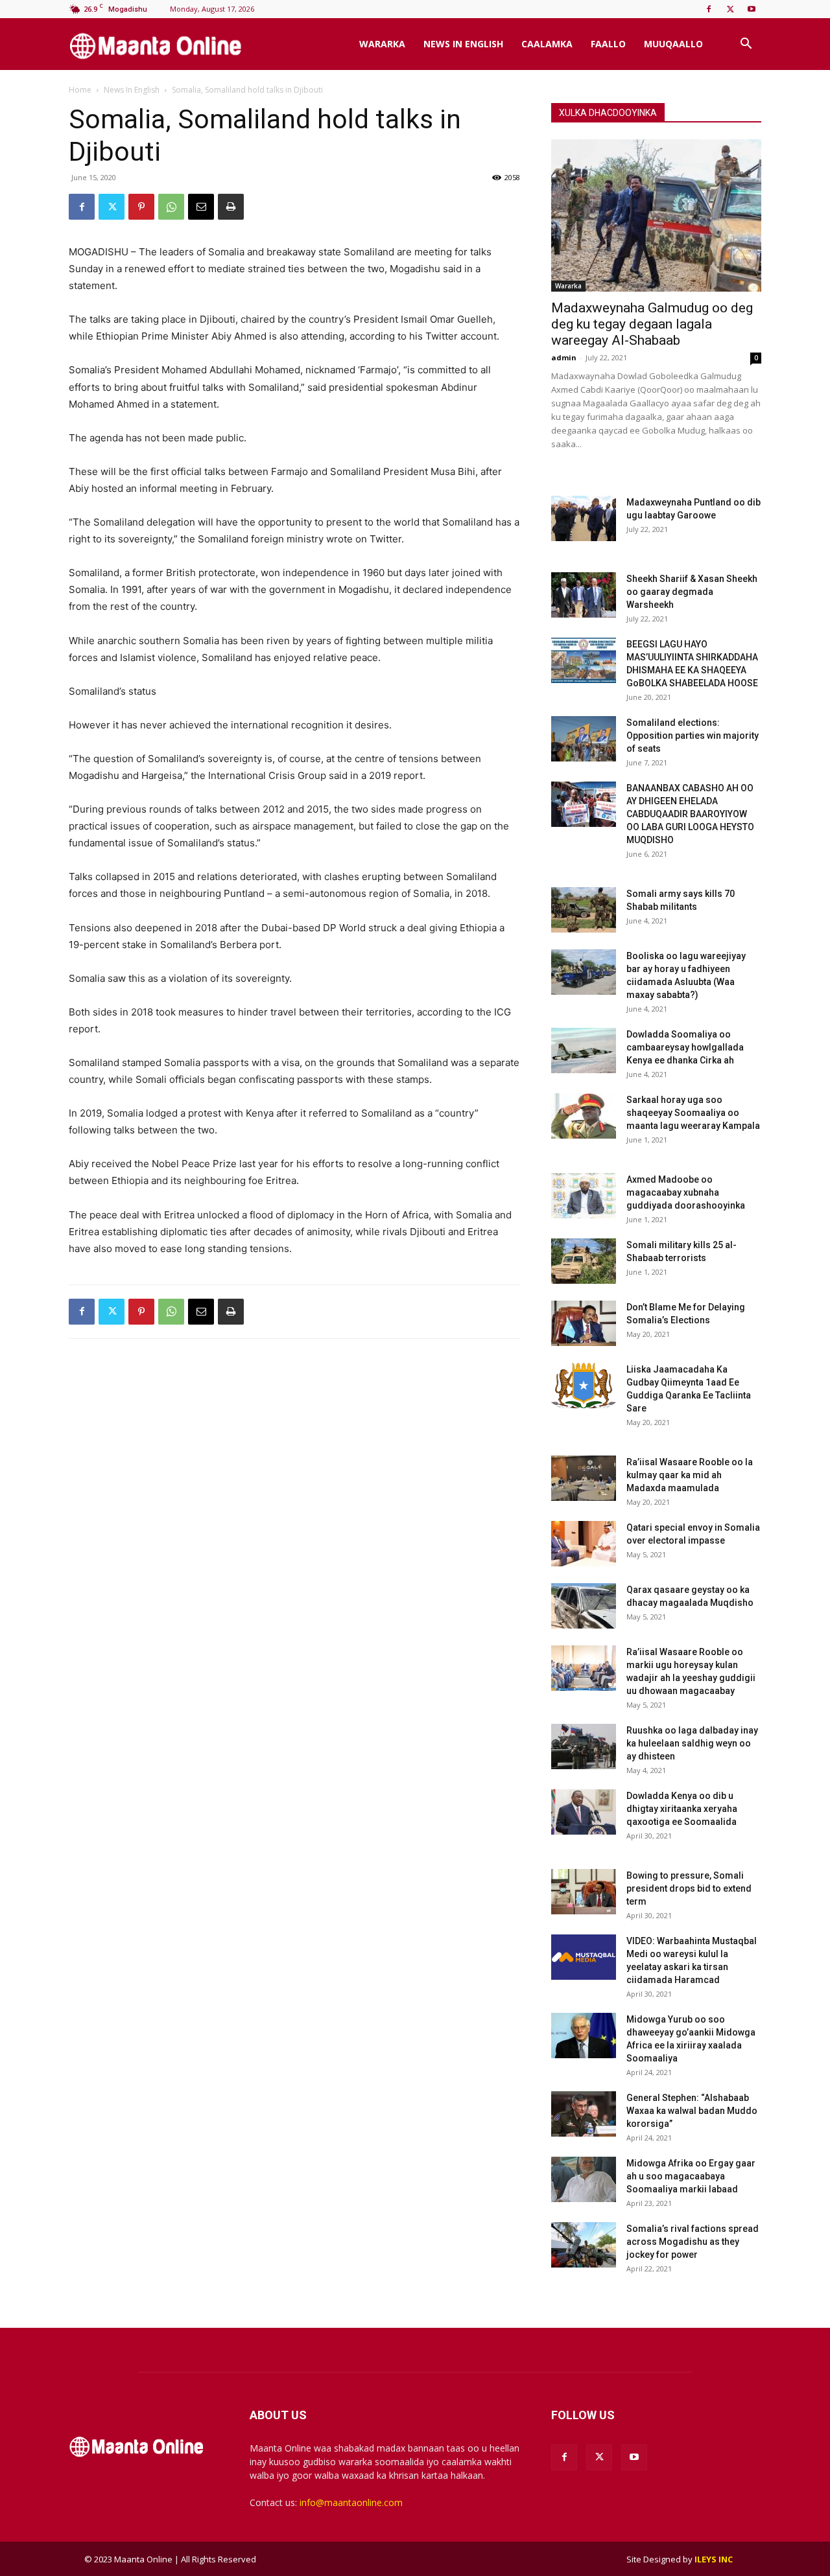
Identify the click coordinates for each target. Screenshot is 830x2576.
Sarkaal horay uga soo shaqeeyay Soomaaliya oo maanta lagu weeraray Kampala (693, 1113)
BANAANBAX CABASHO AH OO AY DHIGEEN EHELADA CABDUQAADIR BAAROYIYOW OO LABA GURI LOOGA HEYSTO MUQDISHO (690, 814)
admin (564, 357)
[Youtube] (752, 9)
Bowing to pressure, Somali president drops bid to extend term (689, 1888)
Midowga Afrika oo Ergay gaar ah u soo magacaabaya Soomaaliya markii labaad (691, 2176)
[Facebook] (709, 9)
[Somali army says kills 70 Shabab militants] (584, 910)
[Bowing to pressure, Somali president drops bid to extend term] (584, 1892)
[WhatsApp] (171, 207)
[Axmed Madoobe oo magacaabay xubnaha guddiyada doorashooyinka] (584, 1196)
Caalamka (547, 44)
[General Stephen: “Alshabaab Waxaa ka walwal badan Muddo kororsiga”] (584, 2114)
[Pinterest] (141, 207)
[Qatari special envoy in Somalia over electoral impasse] (584, 1544)
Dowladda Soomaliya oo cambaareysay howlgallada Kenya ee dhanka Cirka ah (685, 1047)
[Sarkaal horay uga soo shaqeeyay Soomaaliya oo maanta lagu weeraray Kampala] (584, 1116)
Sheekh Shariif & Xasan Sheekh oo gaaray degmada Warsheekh (692, 592)
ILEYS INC (714, 2559)
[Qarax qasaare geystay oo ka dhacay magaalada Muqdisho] (584, 1606)
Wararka (382, 44)
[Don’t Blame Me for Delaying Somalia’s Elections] (584, 1323)
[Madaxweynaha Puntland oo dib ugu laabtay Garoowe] (584, 518)
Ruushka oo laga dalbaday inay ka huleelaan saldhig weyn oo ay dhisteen (692, 1743)
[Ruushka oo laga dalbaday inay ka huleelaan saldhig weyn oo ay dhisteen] (584, 1746)
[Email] (201, 207)
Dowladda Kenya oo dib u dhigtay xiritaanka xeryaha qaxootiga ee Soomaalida (682, 1809)
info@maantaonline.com (351, 2502)
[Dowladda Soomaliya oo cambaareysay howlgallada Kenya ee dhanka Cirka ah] (584, 1050)
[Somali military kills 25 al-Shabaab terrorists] (584, 1261)
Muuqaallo (673, 44)
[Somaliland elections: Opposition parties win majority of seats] (584, 739)
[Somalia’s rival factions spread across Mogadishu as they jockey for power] (584, 2245)
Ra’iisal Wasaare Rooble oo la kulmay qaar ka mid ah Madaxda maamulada (690, 1475)
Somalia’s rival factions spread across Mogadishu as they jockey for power (693, 2242)
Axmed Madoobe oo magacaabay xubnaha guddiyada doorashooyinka (686, 1192)
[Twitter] (730, 9)
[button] (746, 45)
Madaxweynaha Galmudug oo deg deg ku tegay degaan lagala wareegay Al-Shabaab (652, 324)
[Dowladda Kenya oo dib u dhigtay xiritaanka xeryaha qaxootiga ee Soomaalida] (584, 1812)
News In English (463, 44)
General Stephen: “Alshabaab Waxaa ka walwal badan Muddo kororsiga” (692, 2111)
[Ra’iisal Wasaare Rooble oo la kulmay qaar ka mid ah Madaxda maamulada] (584, 1478)
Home (80, 90)
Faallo (608, 44)
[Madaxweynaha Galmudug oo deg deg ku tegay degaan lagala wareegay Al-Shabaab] (656, 215)
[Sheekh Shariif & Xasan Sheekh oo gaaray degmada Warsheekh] (584, 595)
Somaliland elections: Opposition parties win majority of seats (693, 736)
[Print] (231, 207)
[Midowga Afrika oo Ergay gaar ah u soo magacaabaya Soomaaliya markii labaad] (584, 2179)
